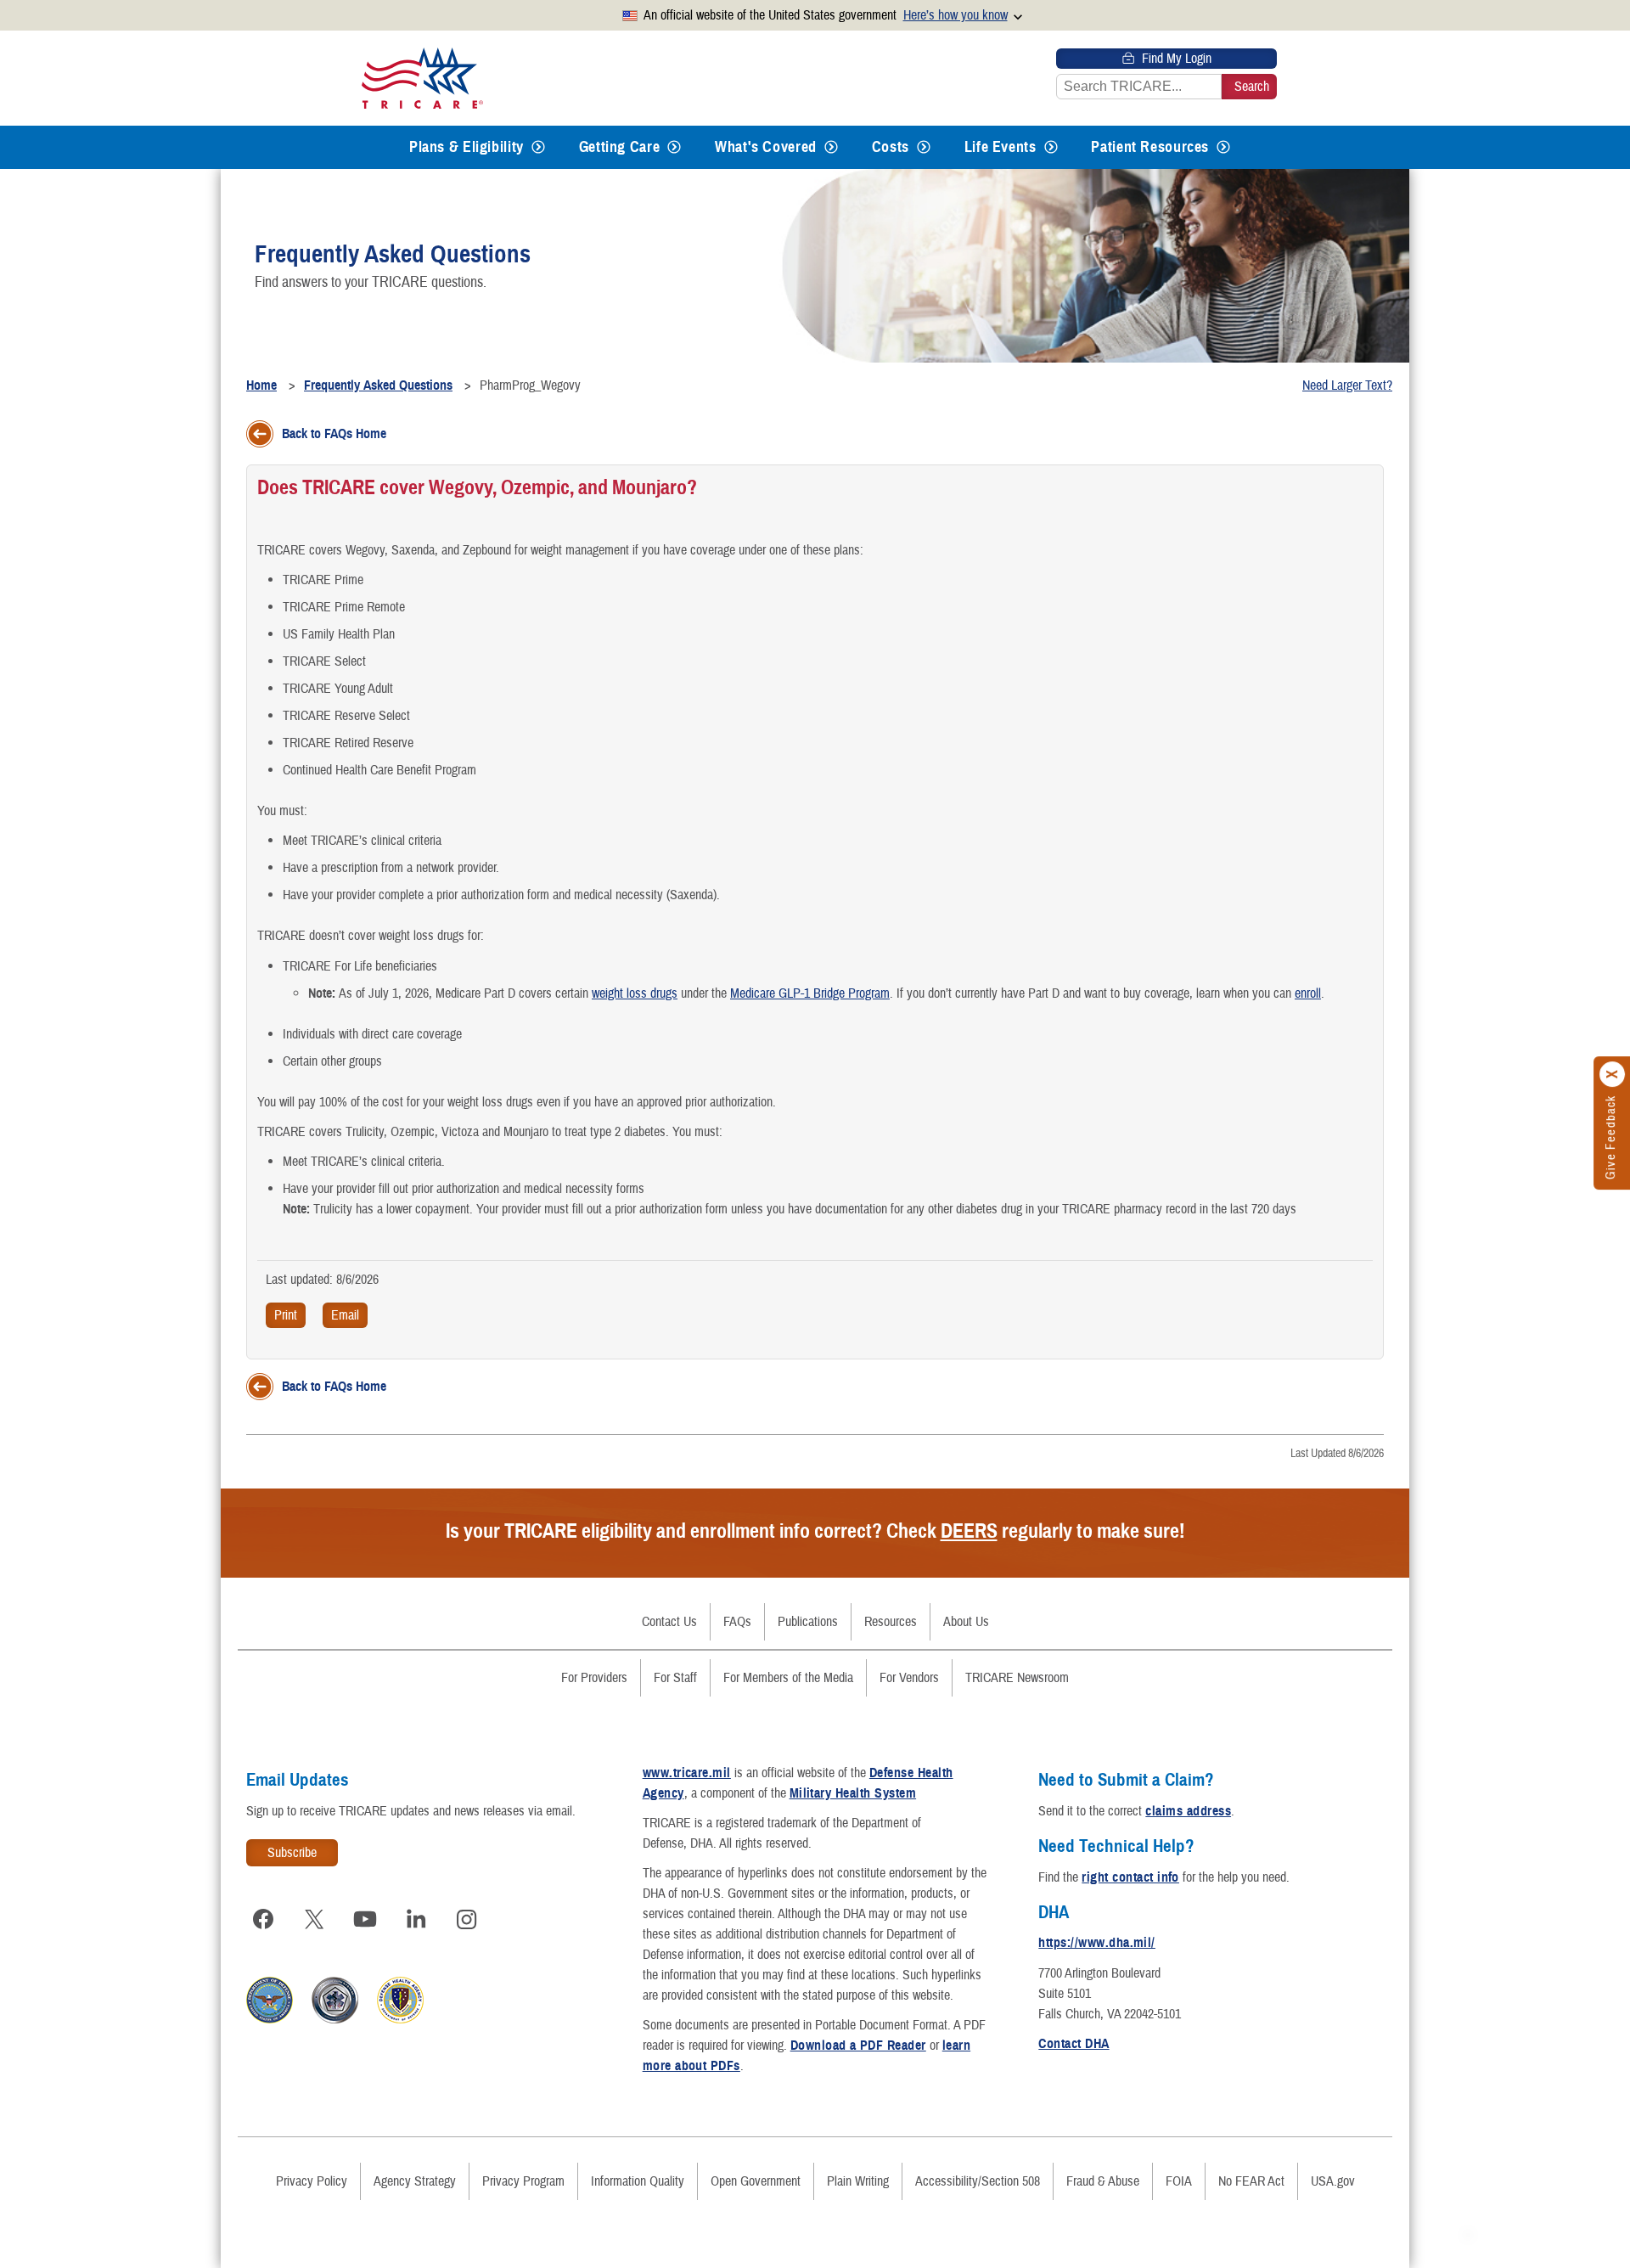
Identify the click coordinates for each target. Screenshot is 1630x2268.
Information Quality (638, 2181)
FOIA (1179, 2181)
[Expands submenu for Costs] (924, 147)
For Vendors (909, 1678)
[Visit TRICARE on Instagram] (467, 1919)
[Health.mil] (335, 2019)
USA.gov (1333, 2181)
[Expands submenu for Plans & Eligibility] (538, 147)
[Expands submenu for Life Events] (1051, 147)
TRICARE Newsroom (1017, 1678)
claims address (1188, 1811)
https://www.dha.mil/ (1097, 1943)
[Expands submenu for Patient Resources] (1223, 147)
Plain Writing (858, 2181)
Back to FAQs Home (334, 434)
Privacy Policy (312, 2181)
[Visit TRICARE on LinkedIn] (416, 1919)
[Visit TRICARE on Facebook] (263, 1919)
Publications (808, 1622)
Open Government (756, 2181)
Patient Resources (1150, 147)
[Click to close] (1613, 1074)
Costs (891, 147)
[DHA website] (400, 2019)
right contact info (1130, 1877)
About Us (966, 1622)
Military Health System (853, 1793)
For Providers (594, 1678)
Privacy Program (523, 2181)
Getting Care (620, 147)
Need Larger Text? (1347, 386)
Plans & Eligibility (467, 147)
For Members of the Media (788, 1678)
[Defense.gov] (270, 2019)
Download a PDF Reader (858, 2046)
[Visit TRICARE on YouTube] (365, 1919)
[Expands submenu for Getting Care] (674, 147)
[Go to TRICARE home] (422, 78)
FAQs (737, 1622)
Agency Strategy (415, 2181)
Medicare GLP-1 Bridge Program (810, 993)
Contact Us (669, 1622)
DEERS (969, 1531)
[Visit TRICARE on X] (314, 1919)
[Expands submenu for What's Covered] (831, 147)
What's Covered (766, 147)
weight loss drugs (635, 993)
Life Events (1000, 147)
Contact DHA (1074, 2044)
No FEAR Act (1251, 2181)
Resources (891, 1622)
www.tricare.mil (687, 1773)
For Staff (675, 1678)
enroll (1308, 993)
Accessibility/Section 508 (978, 2181)
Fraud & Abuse (1103, 2181)
